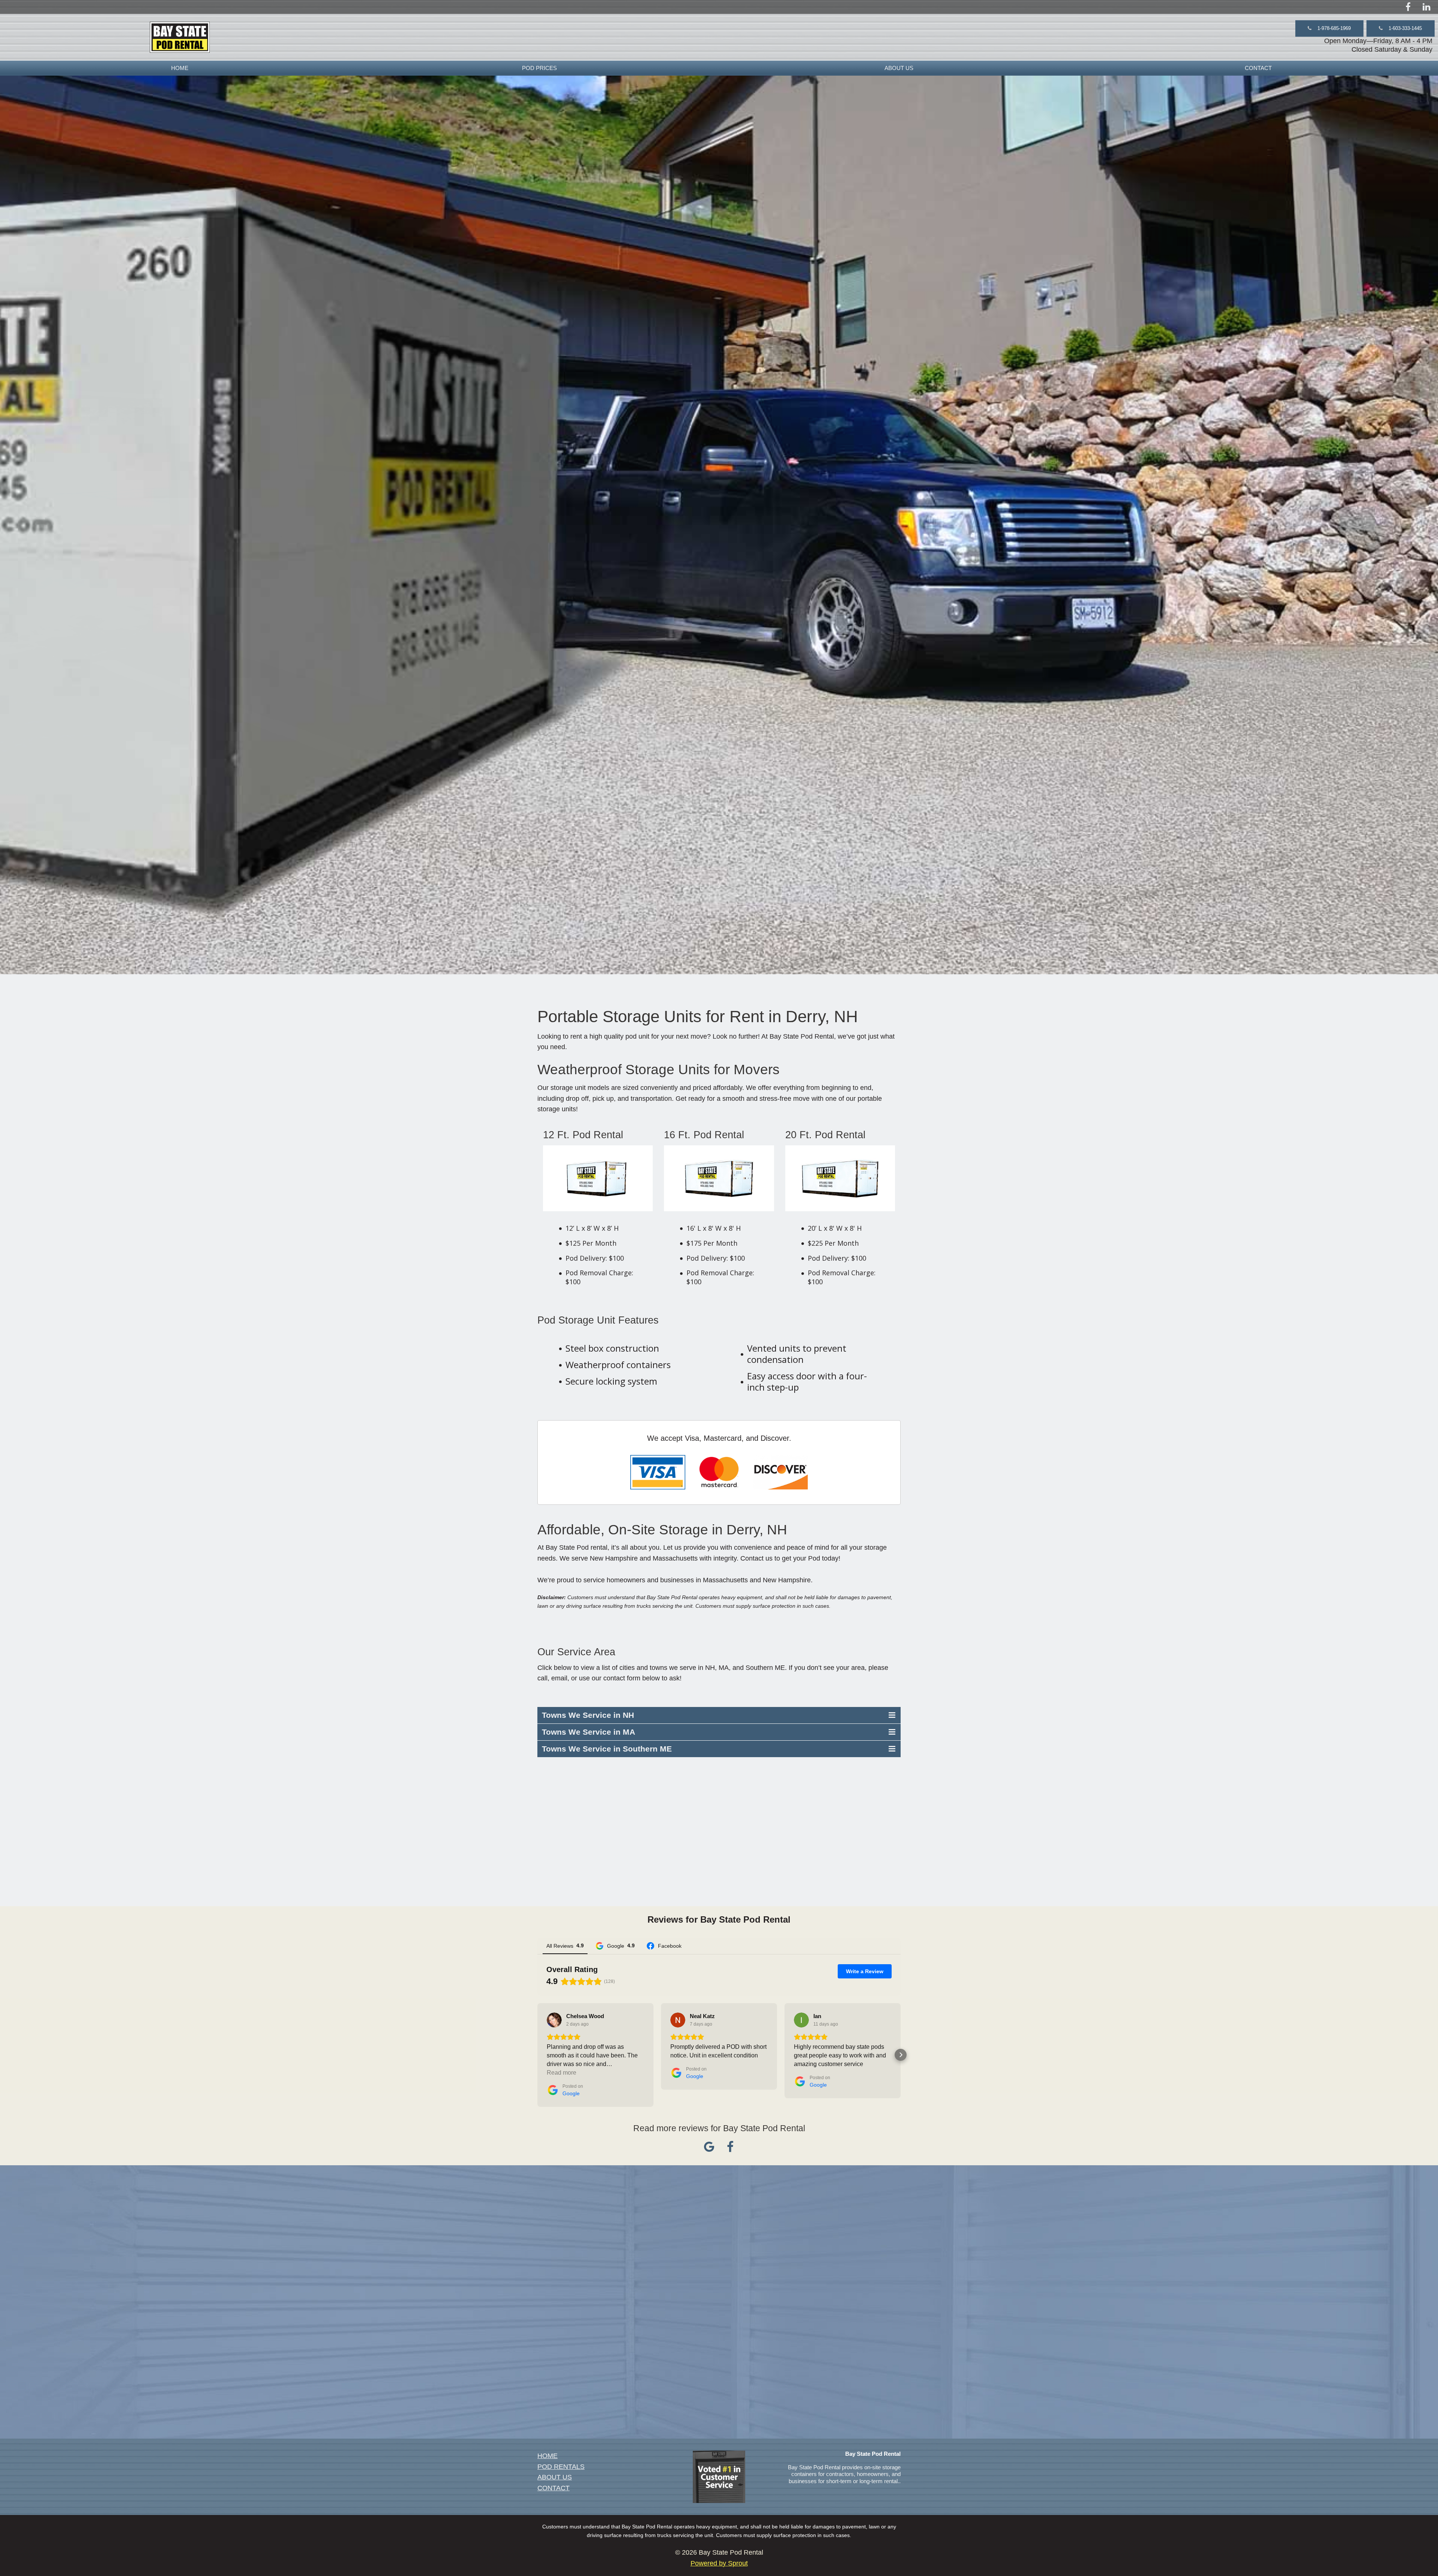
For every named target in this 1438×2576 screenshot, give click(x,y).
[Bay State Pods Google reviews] (709, 2149)
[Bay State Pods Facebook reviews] (730, 2149)
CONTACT (1258, 68)
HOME (180, 68)
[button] (1329, 28)
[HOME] (180, 37)
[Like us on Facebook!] (1408, 7)
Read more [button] (562, 2073)
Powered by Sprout (719, 2563)
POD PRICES (539, 68)
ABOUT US (899, 68)
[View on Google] (554, 2020)
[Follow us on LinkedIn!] (1427, 7)
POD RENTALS (561, 2467)
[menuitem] (180, 68)
